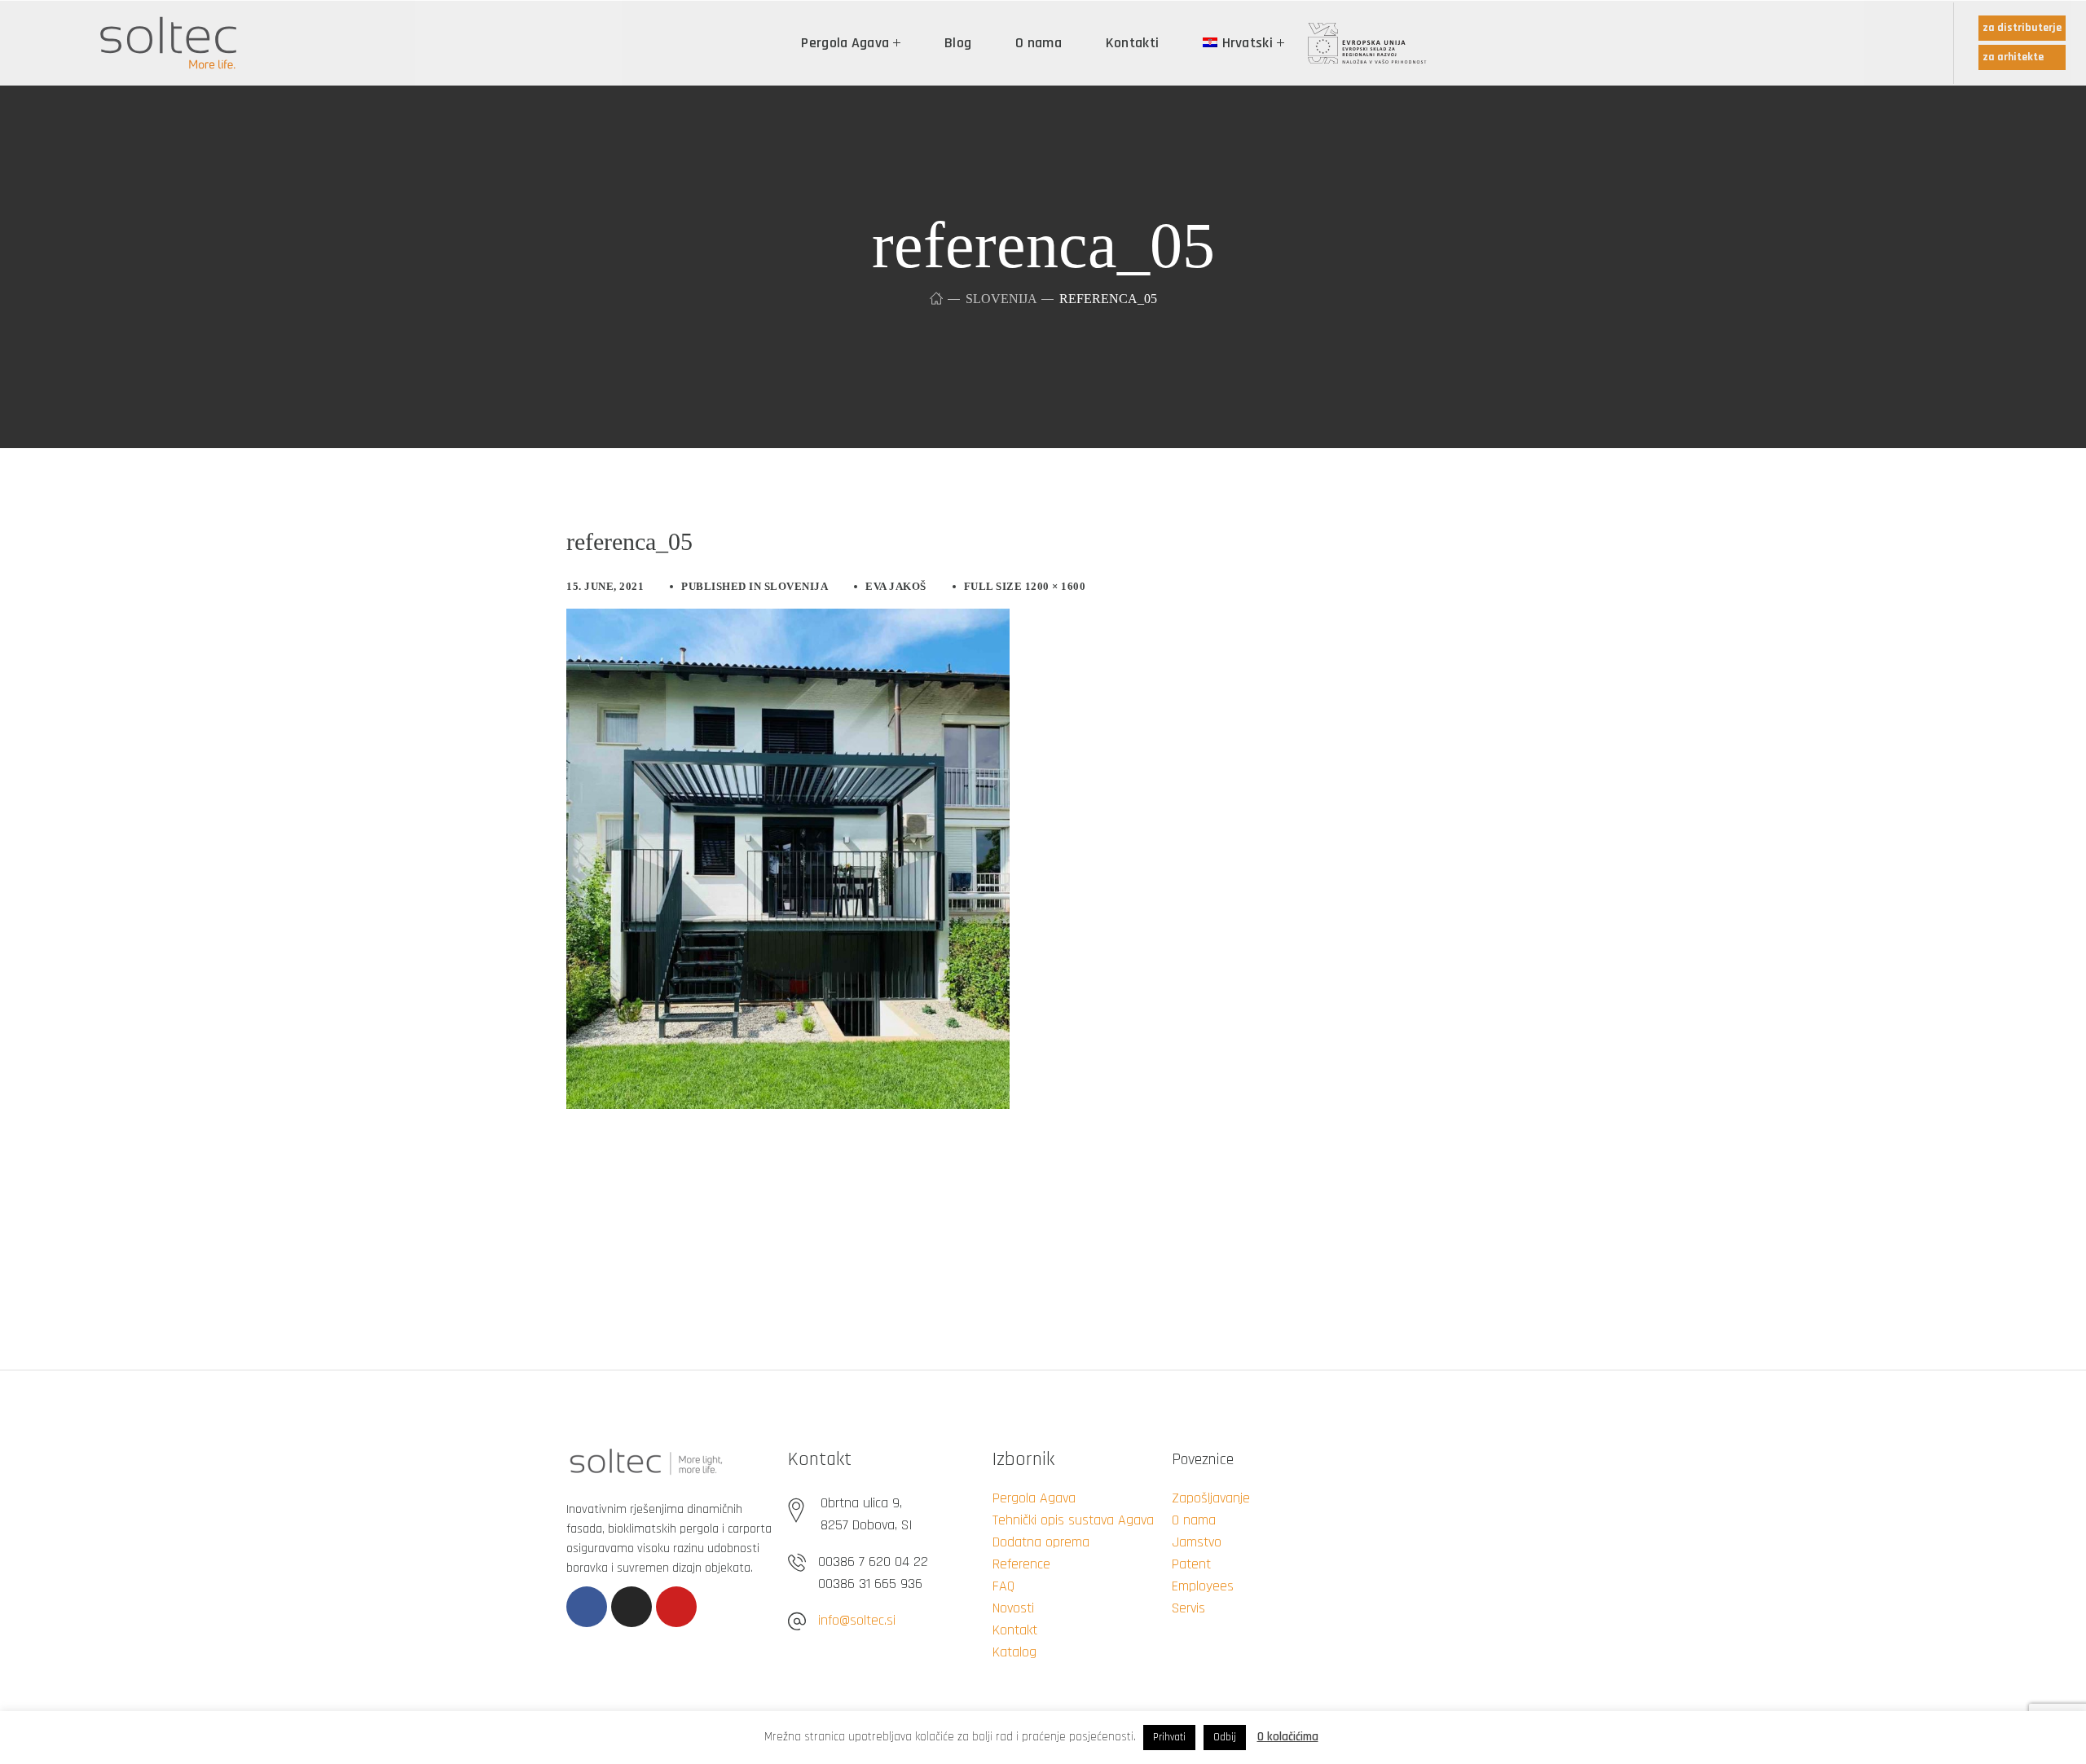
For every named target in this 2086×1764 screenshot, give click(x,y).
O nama (1194, 1520)
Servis (1188, 1608)
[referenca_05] (788, 621)
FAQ (1003, 1586)
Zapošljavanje (1211, 1498)
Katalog (1014, 1652)
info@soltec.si (857, 1620)
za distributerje (2022, 28)
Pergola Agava (1034, 1498)
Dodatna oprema (1041, 1542)
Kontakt (1015, 1630)
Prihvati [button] (1169, 1737)
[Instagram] (632, 1607)
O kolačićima (1288, 1737)
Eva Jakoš (896, 586)
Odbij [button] (1225, 1737)
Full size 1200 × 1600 (1025, 586)
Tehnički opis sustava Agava (1073, 1520)
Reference (1021, 1564)
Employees (1203, 1586)
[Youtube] (676, 1607)
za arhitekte (2013, 57)
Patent (1191, 1564)
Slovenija (1001, 299)
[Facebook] (587, 1607)
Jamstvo (1197, 1542)
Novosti (1013, 1608)
